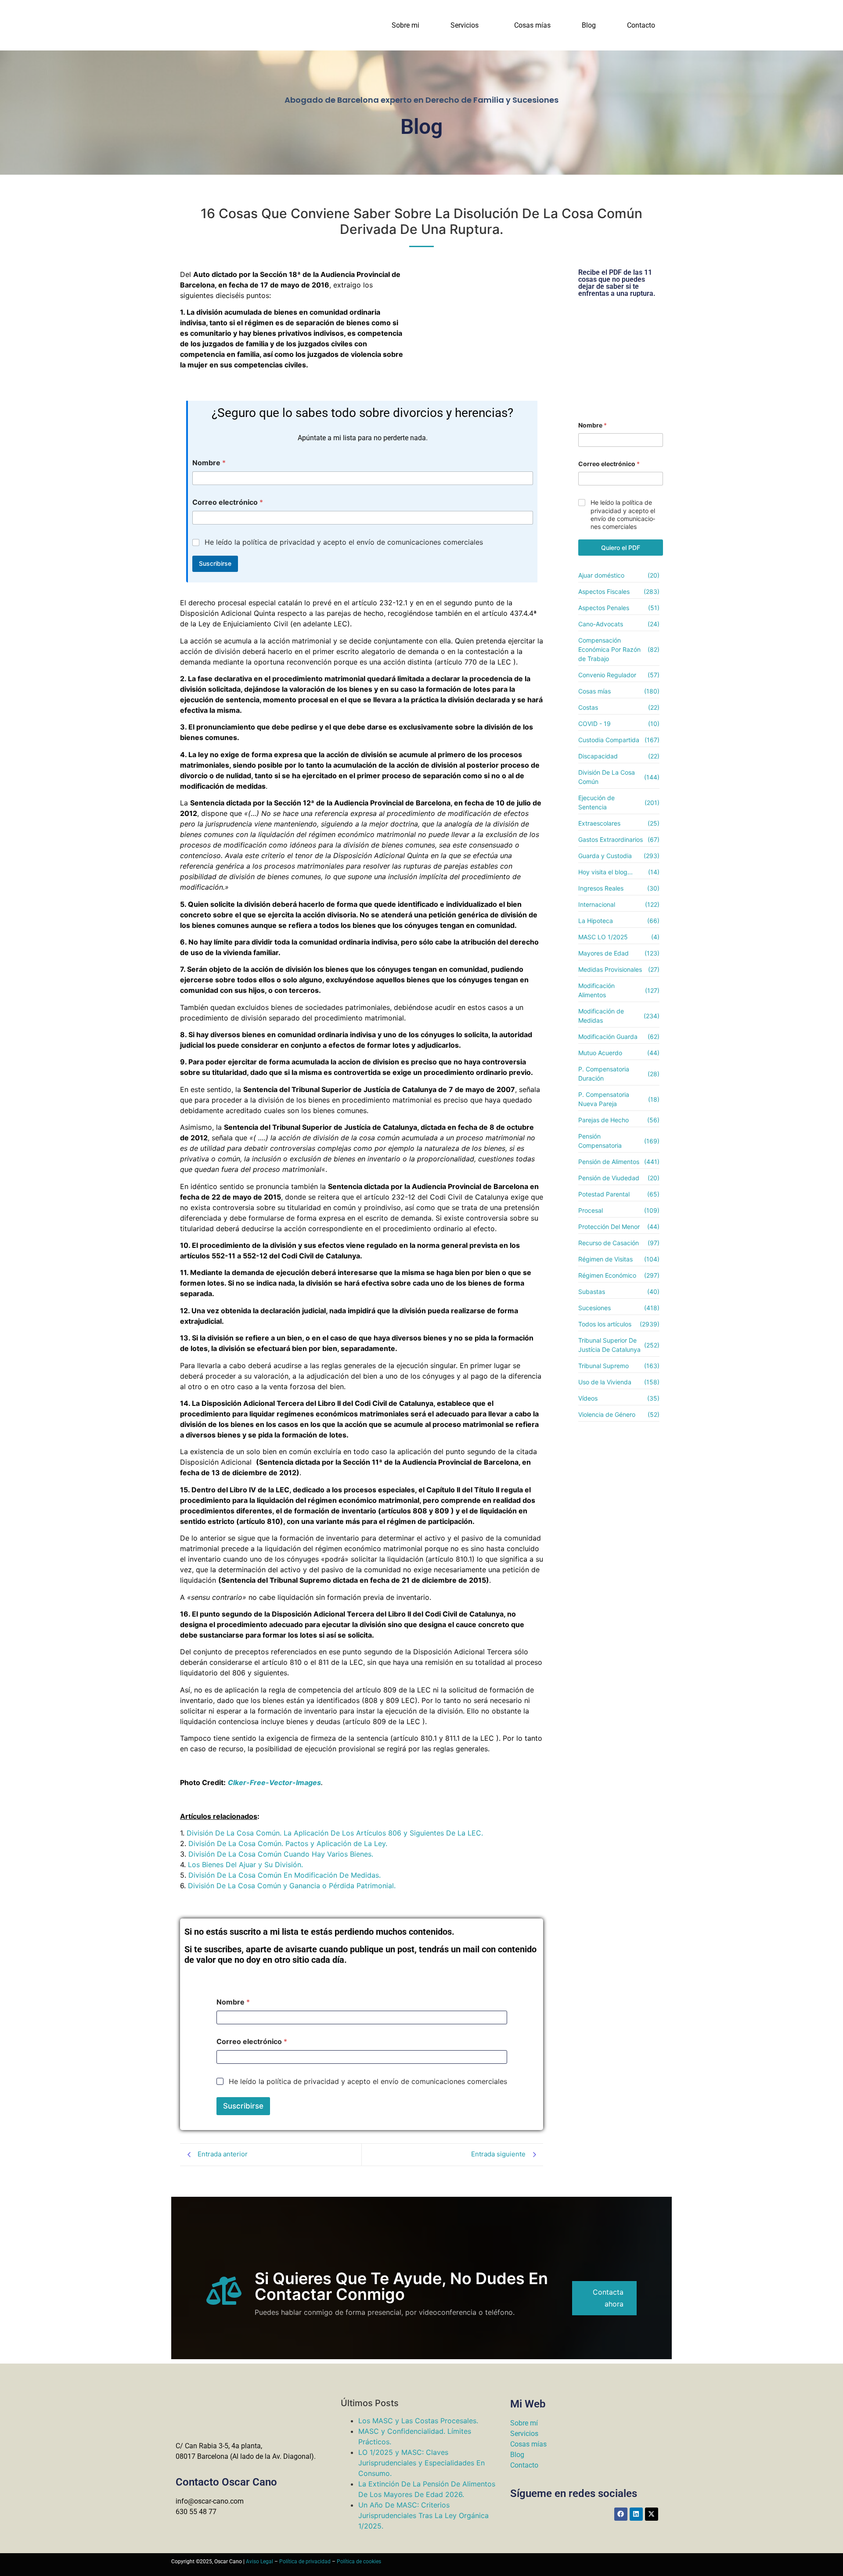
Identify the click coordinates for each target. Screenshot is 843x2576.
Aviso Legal (259, 2562)
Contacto (641, 25)
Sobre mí (524, 2423)
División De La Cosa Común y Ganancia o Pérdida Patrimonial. (292, 1886)
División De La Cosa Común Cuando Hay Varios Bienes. (281, 1854)
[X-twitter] (652, 2514)
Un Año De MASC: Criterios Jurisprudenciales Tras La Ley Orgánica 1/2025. (423, 2515)
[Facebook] (621, 2514)
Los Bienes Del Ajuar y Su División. (245, 1865)
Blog (589, 25)
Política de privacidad (305, 2562)
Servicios (465, 25)
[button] (467, 25)
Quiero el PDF (621, 548)
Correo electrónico (228, 502)
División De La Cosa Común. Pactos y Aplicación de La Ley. (288, 1843)
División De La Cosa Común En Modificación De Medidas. (285, 1875)
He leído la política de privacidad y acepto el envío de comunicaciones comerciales (344, 542)
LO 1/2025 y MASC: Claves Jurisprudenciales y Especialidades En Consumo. (421, 2463)
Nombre (209, 463)
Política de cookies (359, 2562)
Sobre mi (405, 25)
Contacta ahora (608, 2298)
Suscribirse (215, 563)
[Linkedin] (636, 2514)
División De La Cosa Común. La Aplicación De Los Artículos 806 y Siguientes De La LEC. (335, 1833)
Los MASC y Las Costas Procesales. (418, 2421)
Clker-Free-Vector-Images (274, 1782)
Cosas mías (532, 25)
